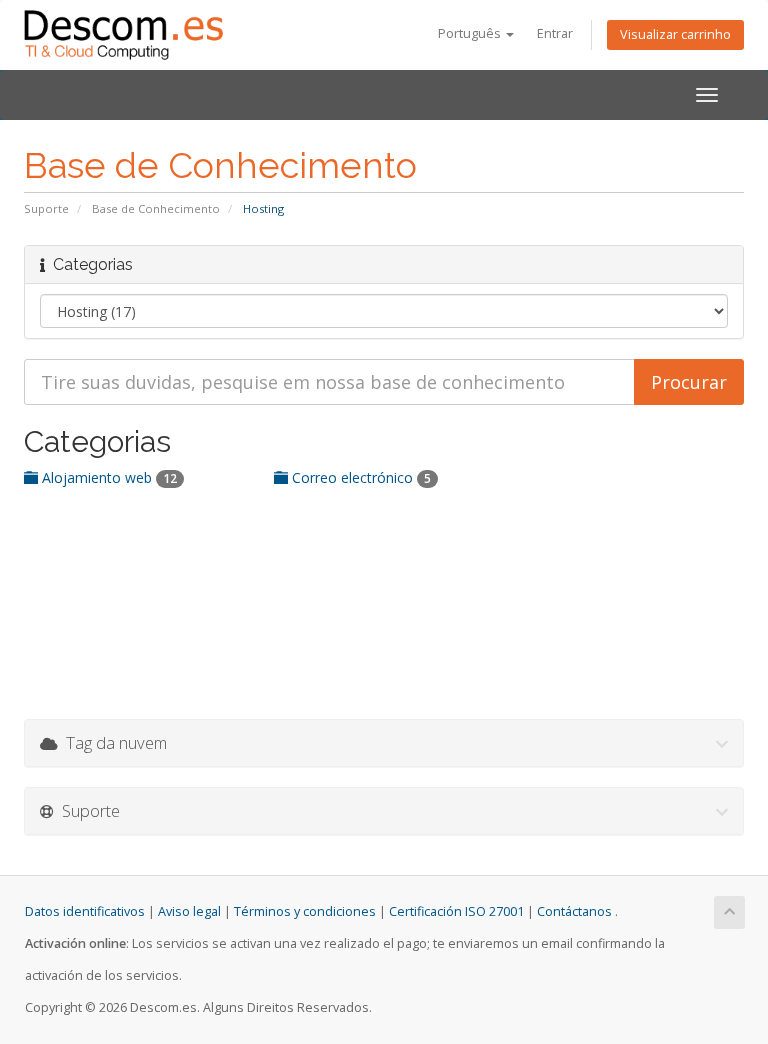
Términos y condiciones (305, 911)
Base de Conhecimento (156, 208)
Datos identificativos (85, 911)
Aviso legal (189, 911)
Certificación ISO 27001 (456, 911)
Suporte (46, 208)
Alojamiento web (107, 477)
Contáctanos (574, 911)
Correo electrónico (359, 477)
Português (471, 33)
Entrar (555, 33)
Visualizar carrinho (675, 34)
